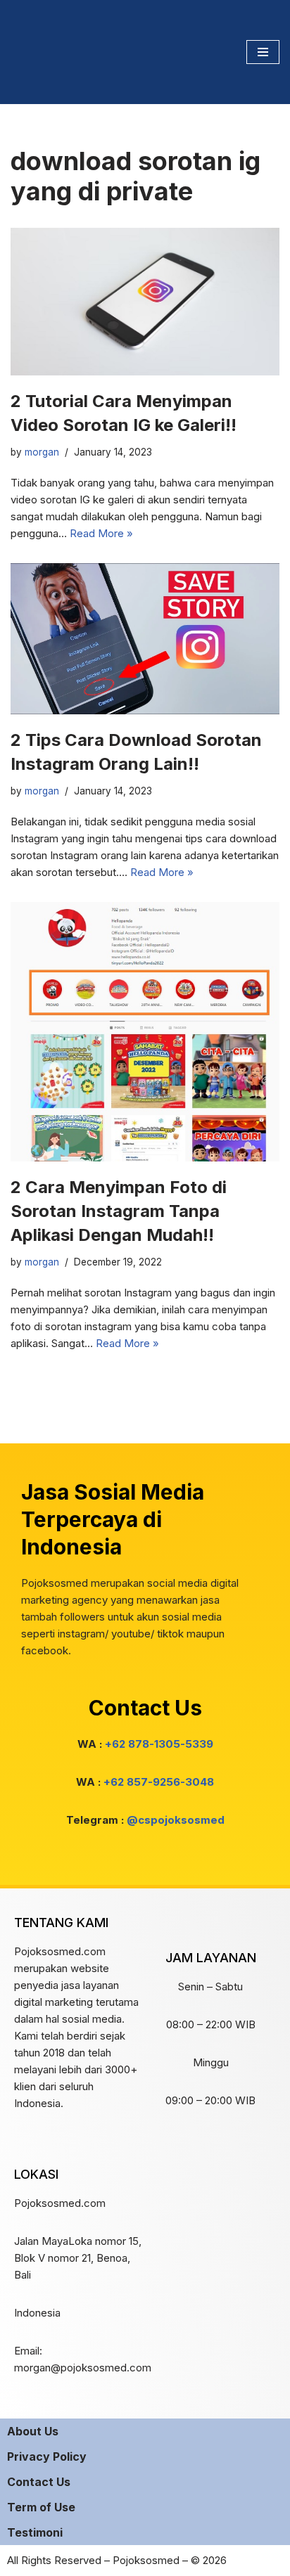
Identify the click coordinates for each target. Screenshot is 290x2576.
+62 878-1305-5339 (159, 1744)
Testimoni (35, 2532)
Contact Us (39, 2482)
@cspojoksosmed (176, 1820)
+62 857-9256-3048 (159, 1782)
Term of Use (41, 2507)
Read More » (101, 533)
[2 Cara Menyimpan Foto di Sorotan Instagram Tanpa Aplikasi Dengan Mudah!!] (145, 1032)
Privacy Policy (47, 2456)
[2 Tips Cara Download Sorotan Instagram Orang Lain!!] (145, 639)
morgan (42, 452)
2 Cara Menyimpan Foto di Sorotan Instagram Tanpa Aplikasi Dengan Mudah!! (119, 1211)
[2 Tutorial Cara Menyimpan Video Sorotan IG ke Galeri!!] (145, 302)
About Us (33, 2431)
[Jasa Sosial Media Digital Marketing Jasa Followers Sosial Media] (53, 52)
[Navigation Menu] (263, 52)
